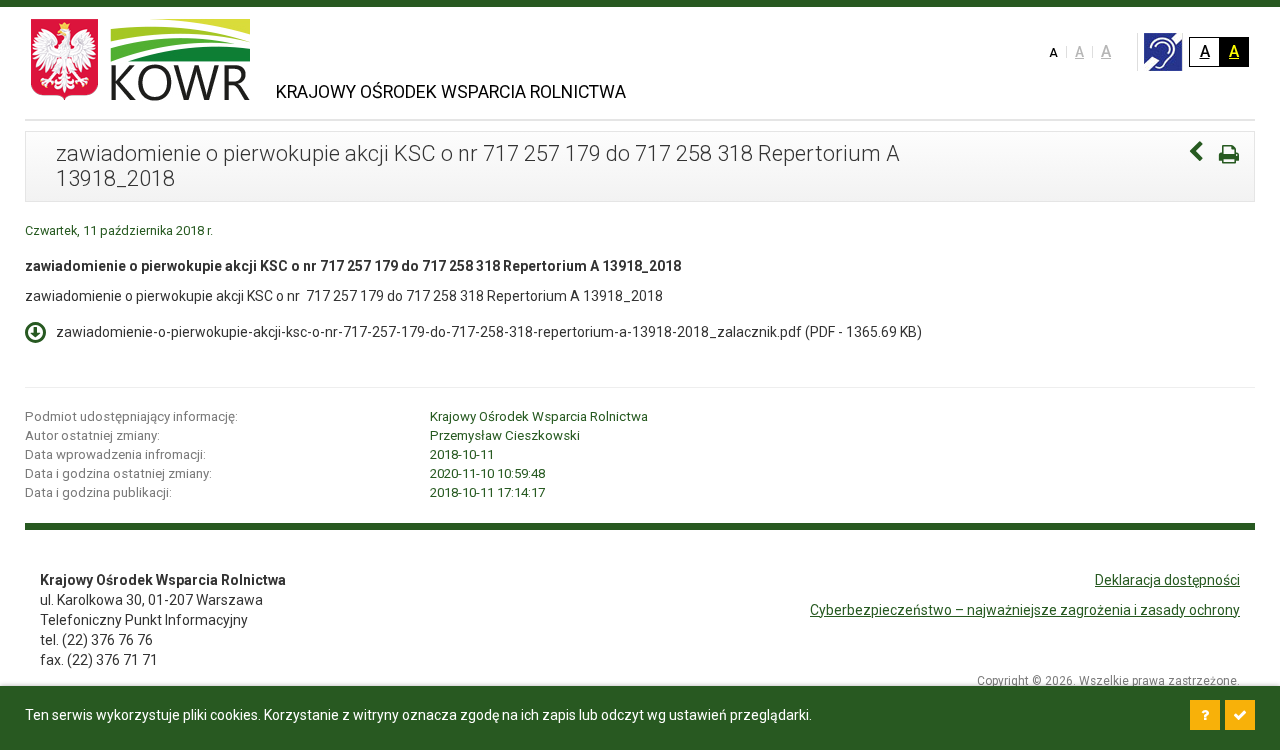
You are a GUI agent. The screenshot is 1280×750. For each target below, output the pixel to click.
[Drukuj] (1229, 154)
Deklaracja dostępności (1167, 580)
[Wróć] (1196, 154)
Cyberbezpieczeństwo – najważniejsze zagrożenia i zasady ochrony (1025, 610)
